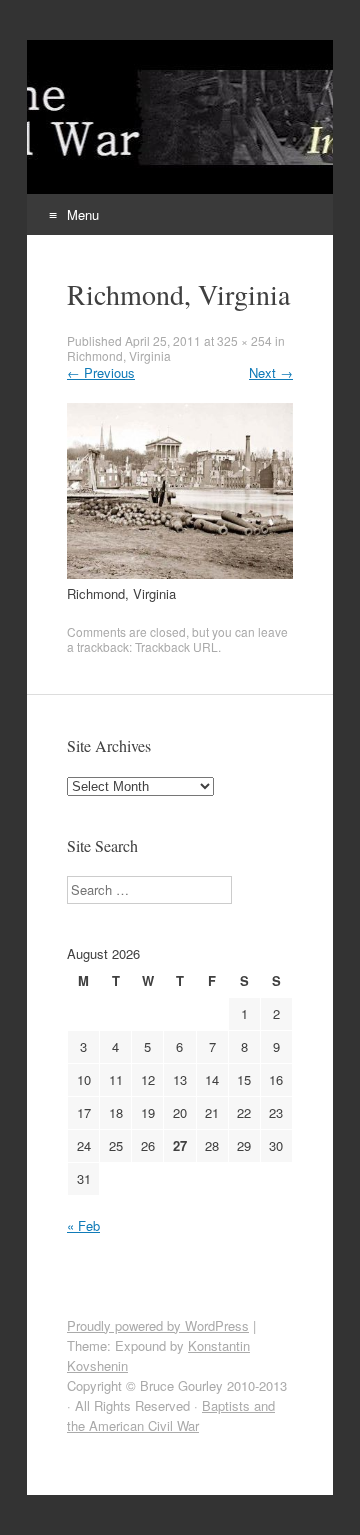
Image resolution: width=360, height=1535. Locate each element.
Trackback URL (176, 646)
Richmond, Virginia (119, 355)
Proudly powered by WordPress (158, 1325)
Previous (101, 372)
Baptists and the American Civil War (171, 1415)
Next (271, 372)
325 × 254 (244, 340)
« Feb (83, 1225)
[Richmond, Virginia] (180, 573)
